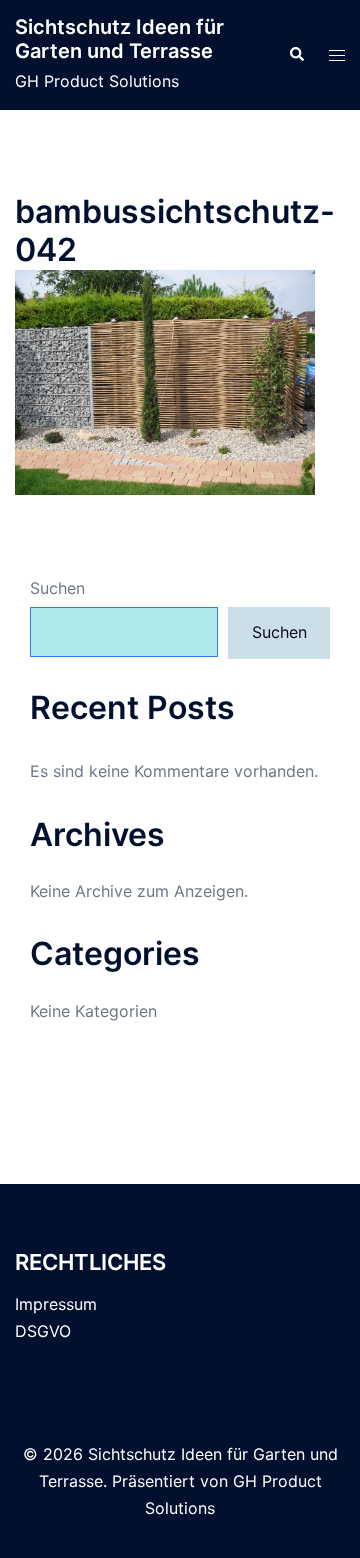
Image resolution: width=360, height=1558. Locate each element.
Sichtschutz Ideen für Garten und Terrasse (119, 39)
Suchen (57, 588)
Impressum (56, 1304)
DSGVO (43, 1331)
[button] (296, 55)
